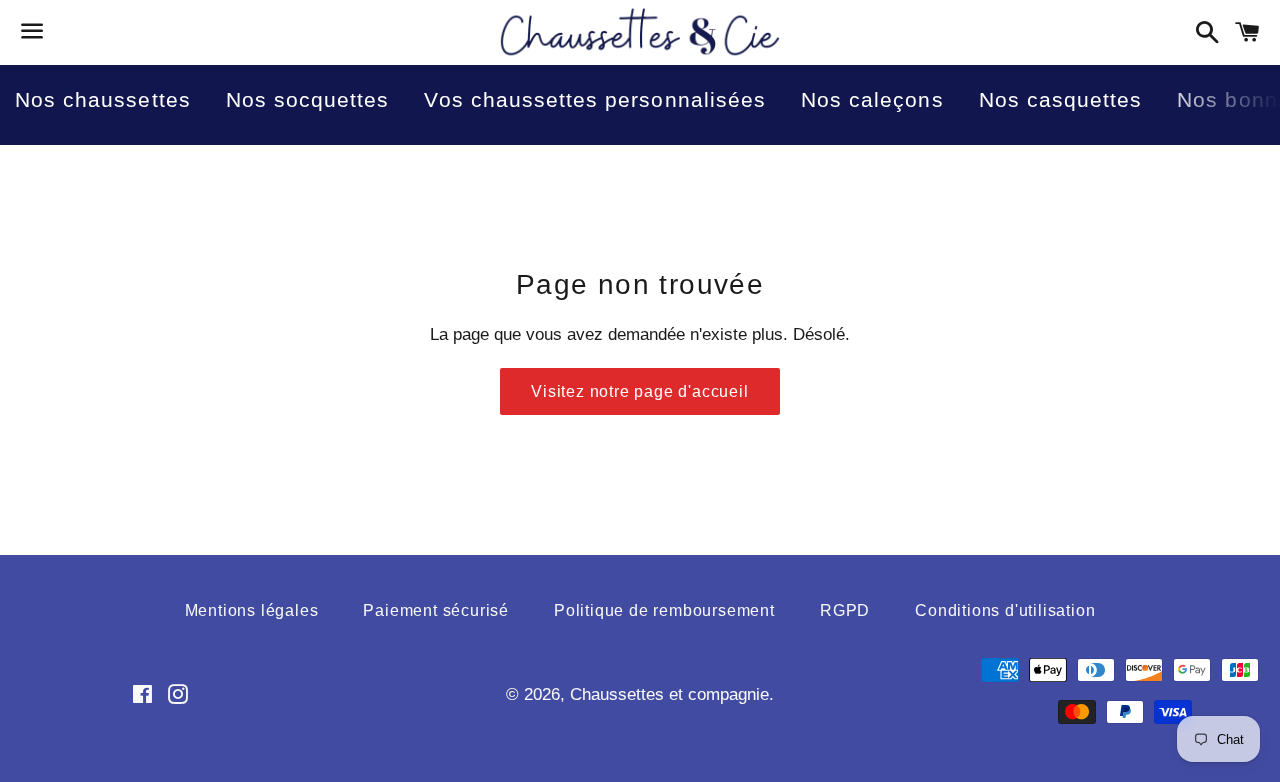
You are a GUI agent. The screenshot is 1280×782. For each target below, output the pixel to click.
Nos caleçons (872, 99)
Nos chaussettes (103, 99)
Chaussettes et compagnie (669, 694)
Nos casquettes (1061, 99)
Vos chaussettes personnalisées (595, 99)
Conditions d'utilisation (1005, 610)
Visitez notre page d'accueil (639, 391)
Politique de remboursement (664, 610)
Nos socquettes (308, 99)
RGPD (845, 610)
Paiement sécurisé (436, 610)
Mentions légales (252, 610)
